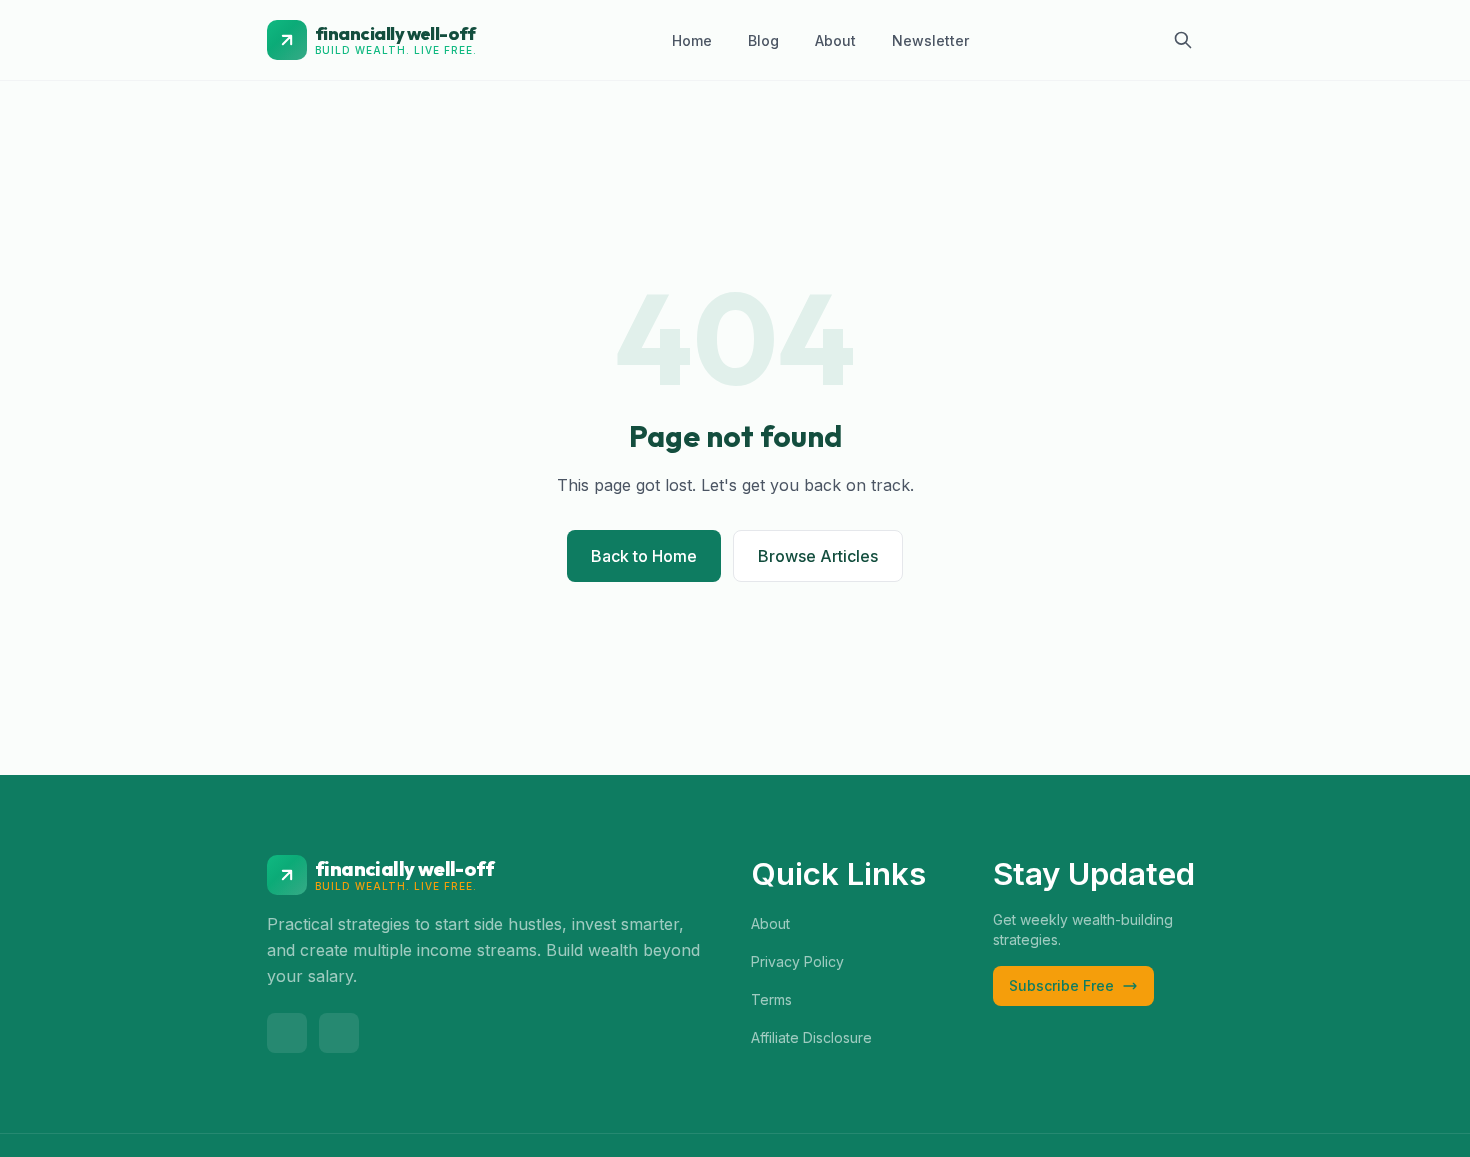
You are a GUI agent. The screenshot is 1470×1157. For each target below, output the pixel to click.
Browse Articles (818, 556)
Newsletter (930, 40)
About (835, 40)
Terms (771, 999)
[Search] (1183, 40)
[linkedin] (339, 1033)
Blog (763, 40)
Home (692, 40)
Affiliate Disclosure (811, 1037)
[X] (287, 1033)
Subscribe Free (1061, 985)
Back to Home (644, 556)
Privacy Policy (797, 961)
